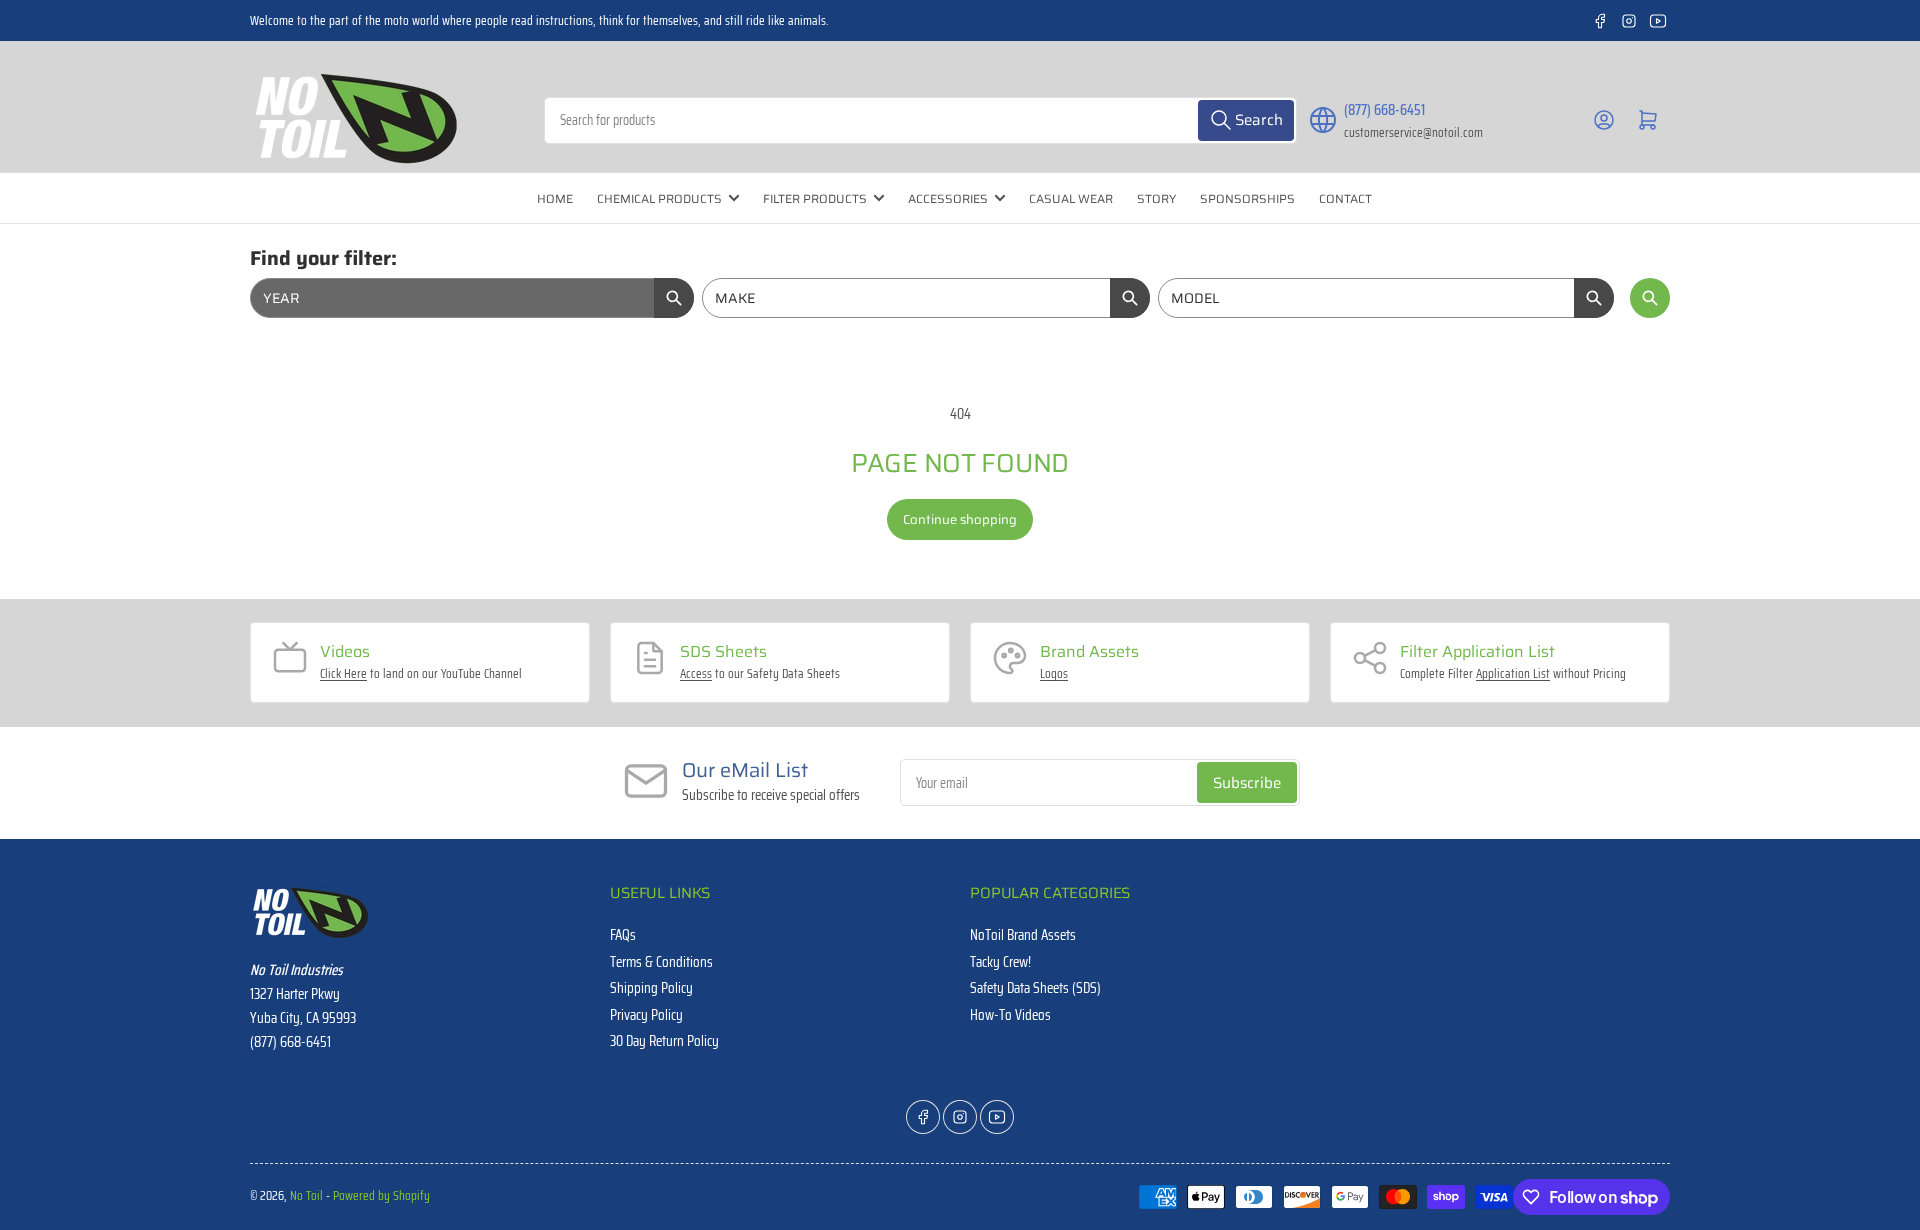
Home (555, 198)
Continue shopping (960, 519)
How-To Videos (1010, 1015)
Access (696, 673)
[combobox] (920, 120)
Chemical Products (659, 198)
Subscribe (1247, 783)
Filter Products (815, 198)
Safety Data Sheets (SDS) (1035, 988)
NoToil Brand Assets (1023, 935)
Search (1650, 298)
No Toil (306, 1195)
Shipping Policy (651, 988)
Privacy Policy (646, 1015)
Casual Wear (1071, 198)
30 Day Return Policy (664, 1041)
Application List (1513, 673)
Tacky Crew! (1000, 962)
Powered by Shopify (381, 1195)
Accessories (948, 198)
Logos (1054, 673)
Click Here (343, 673)
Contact (1345, 198)
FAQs (623, 935)
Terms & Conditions (661, 962)
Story (1156, 198)
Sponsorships (1247, 198)
